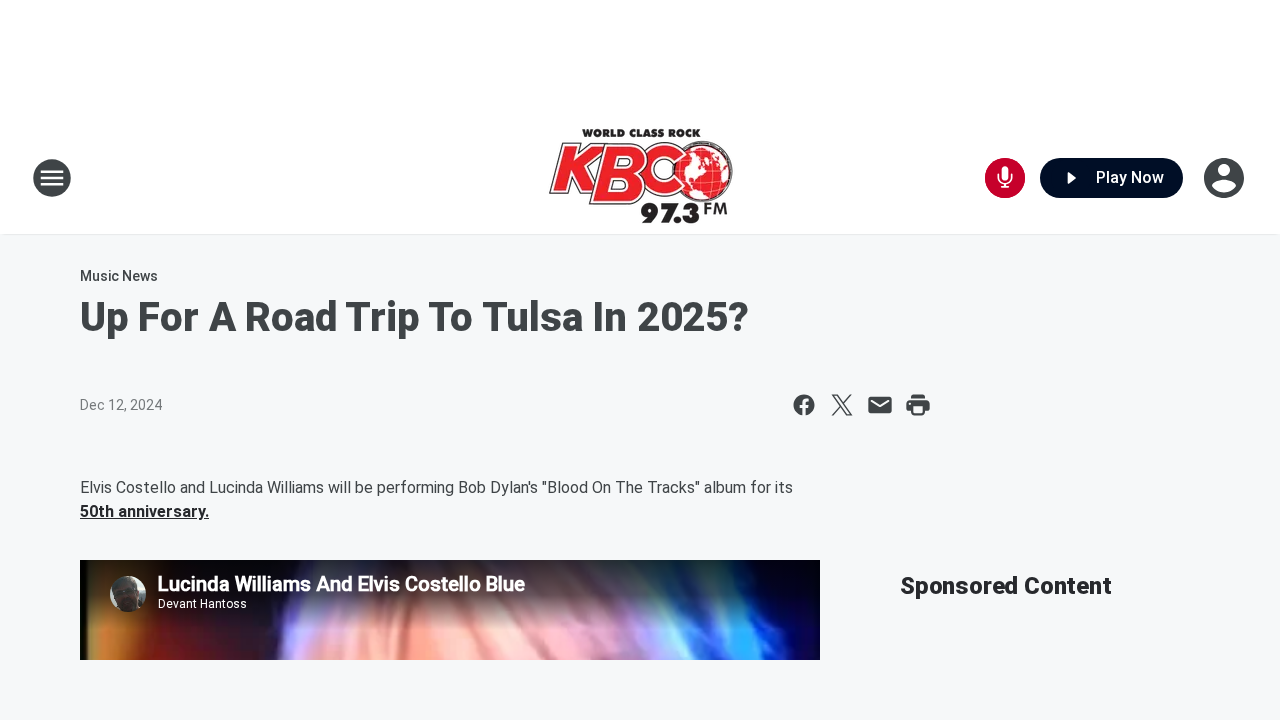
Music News (119, 276)
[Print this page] (918, 405)
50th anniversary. (144, 511)
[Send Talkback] (1005, 178)
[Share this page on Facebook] (804, 405)
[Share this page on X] (842, 405)
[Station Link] (640, 178)
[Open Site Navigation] (52, 178)
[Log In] (1226, 178)
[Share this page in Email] (880, 405)
